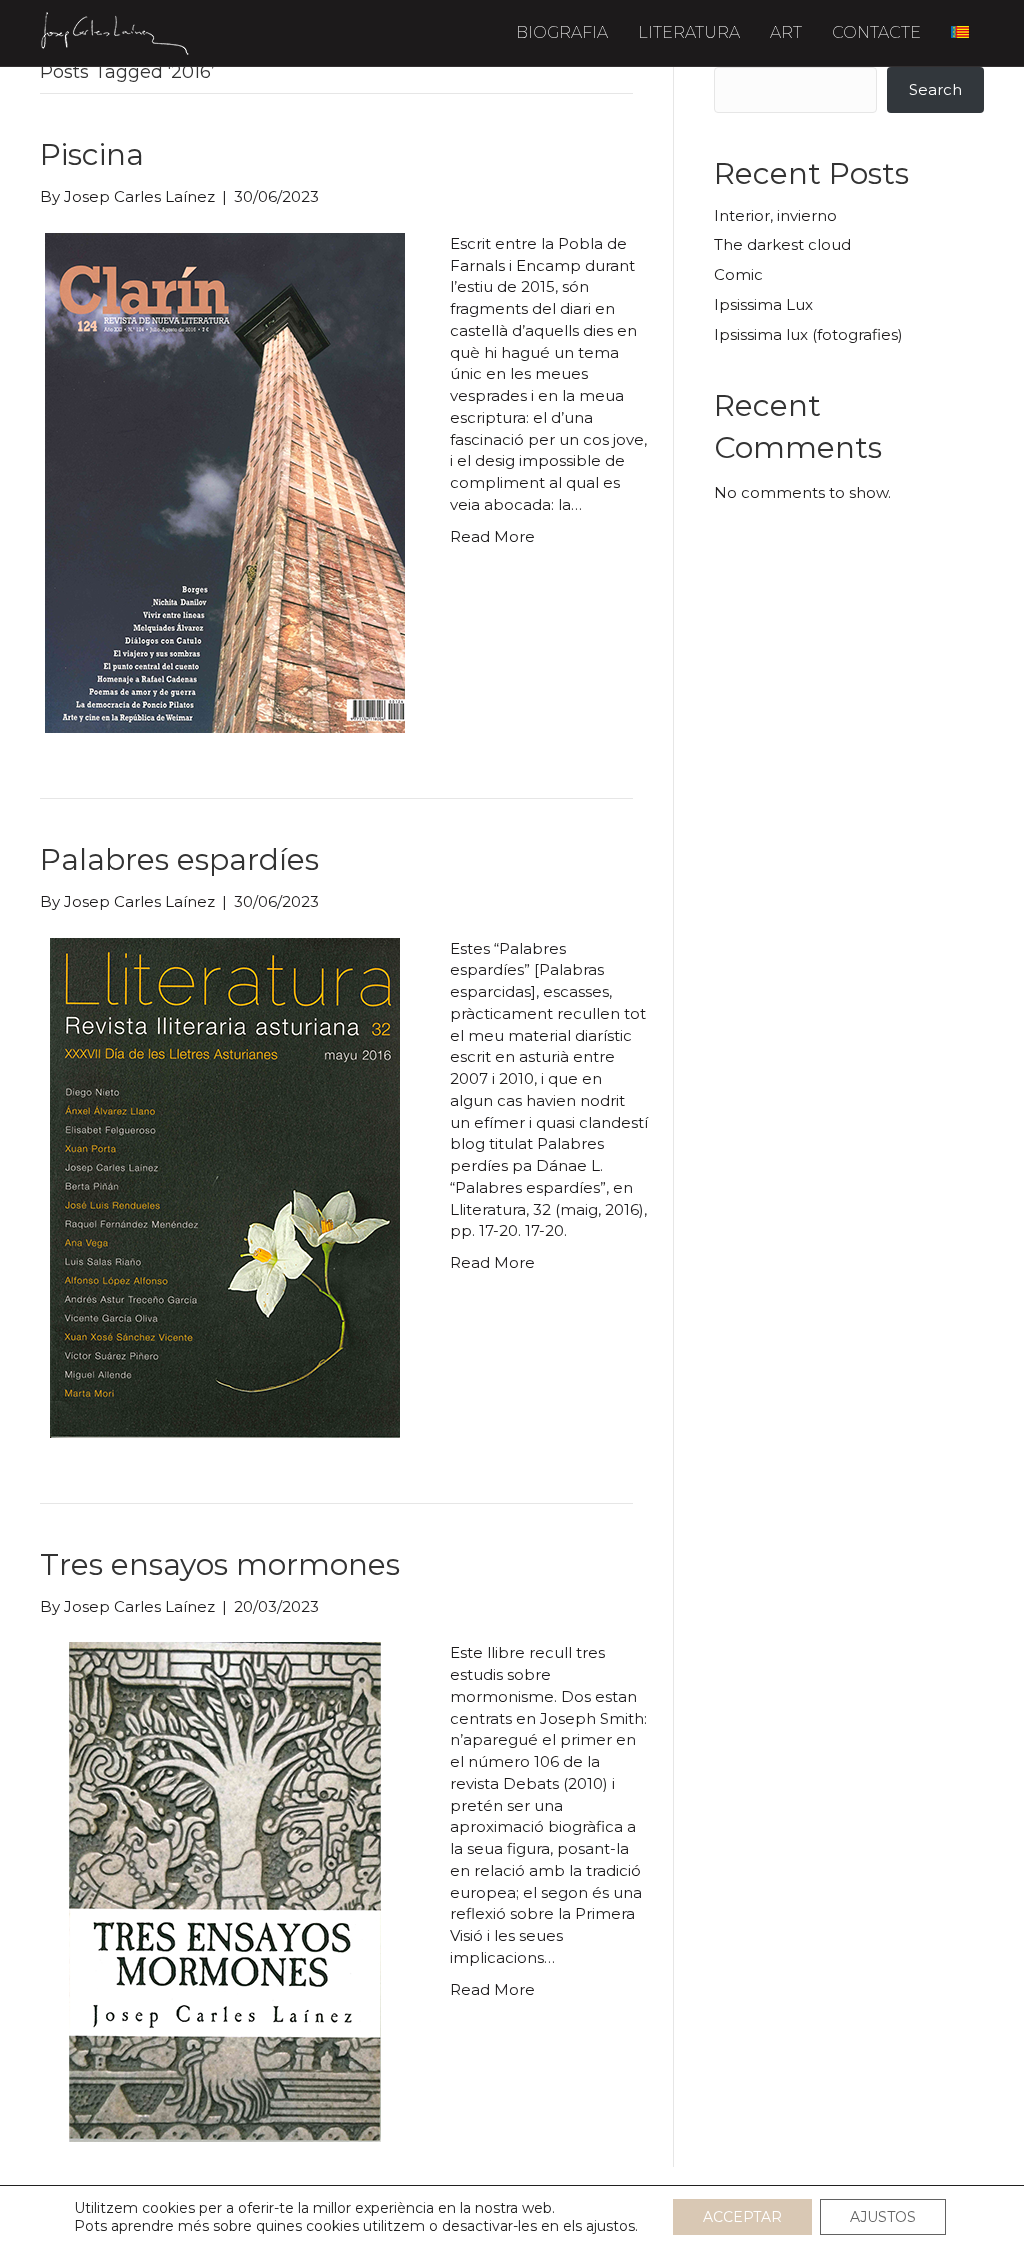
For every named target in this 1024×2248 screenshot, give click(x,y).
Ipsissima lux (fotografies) (808, 334)
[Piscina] (225, 481)
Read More (492, 536)
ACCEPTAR (742, 2217)
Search (935, 89)
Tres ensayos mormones (220, 1564)
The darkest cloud (782, 244)
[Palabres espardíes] (225, 1186)
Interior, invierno (775, 215)
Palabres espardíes (179, 859)
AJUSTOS (883, 2217)
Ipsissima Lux (763, 304)
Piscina (92, 154)
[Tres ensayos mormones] (225, 1890)
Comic (738, 274)
